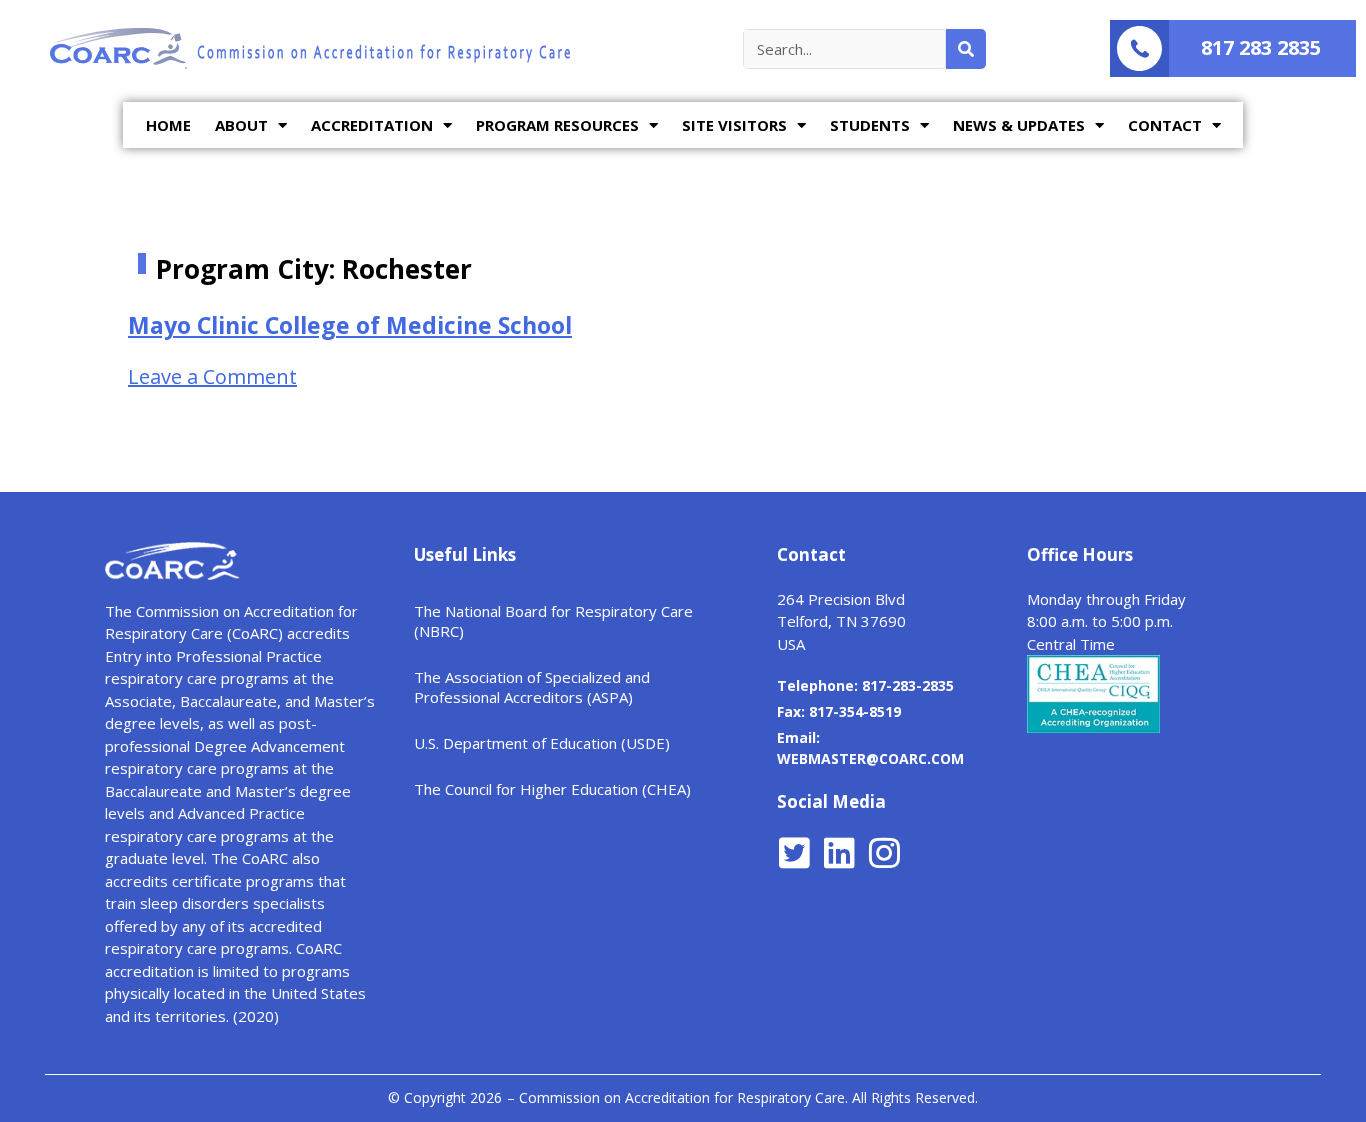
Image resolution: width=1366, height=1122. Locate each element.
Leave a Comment (212, 376)
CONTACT (1165, 125)
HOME (168, 125)
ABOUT (241, 125)
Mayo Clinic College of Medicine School (350, 325)
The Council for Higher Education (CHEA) (552, 789)
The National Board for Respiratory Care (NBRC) (553, 621)
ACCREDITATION (372, 125)
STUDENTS (870, 125)
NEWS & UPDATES (1019, 125)
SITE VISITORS (734, 125)
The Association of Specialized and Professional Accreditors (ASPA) (532, 687)
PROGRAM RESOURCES (557, 125)
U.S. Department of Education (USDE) (542, 743)
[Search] (966, 49)
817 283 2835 (1261, 47)
